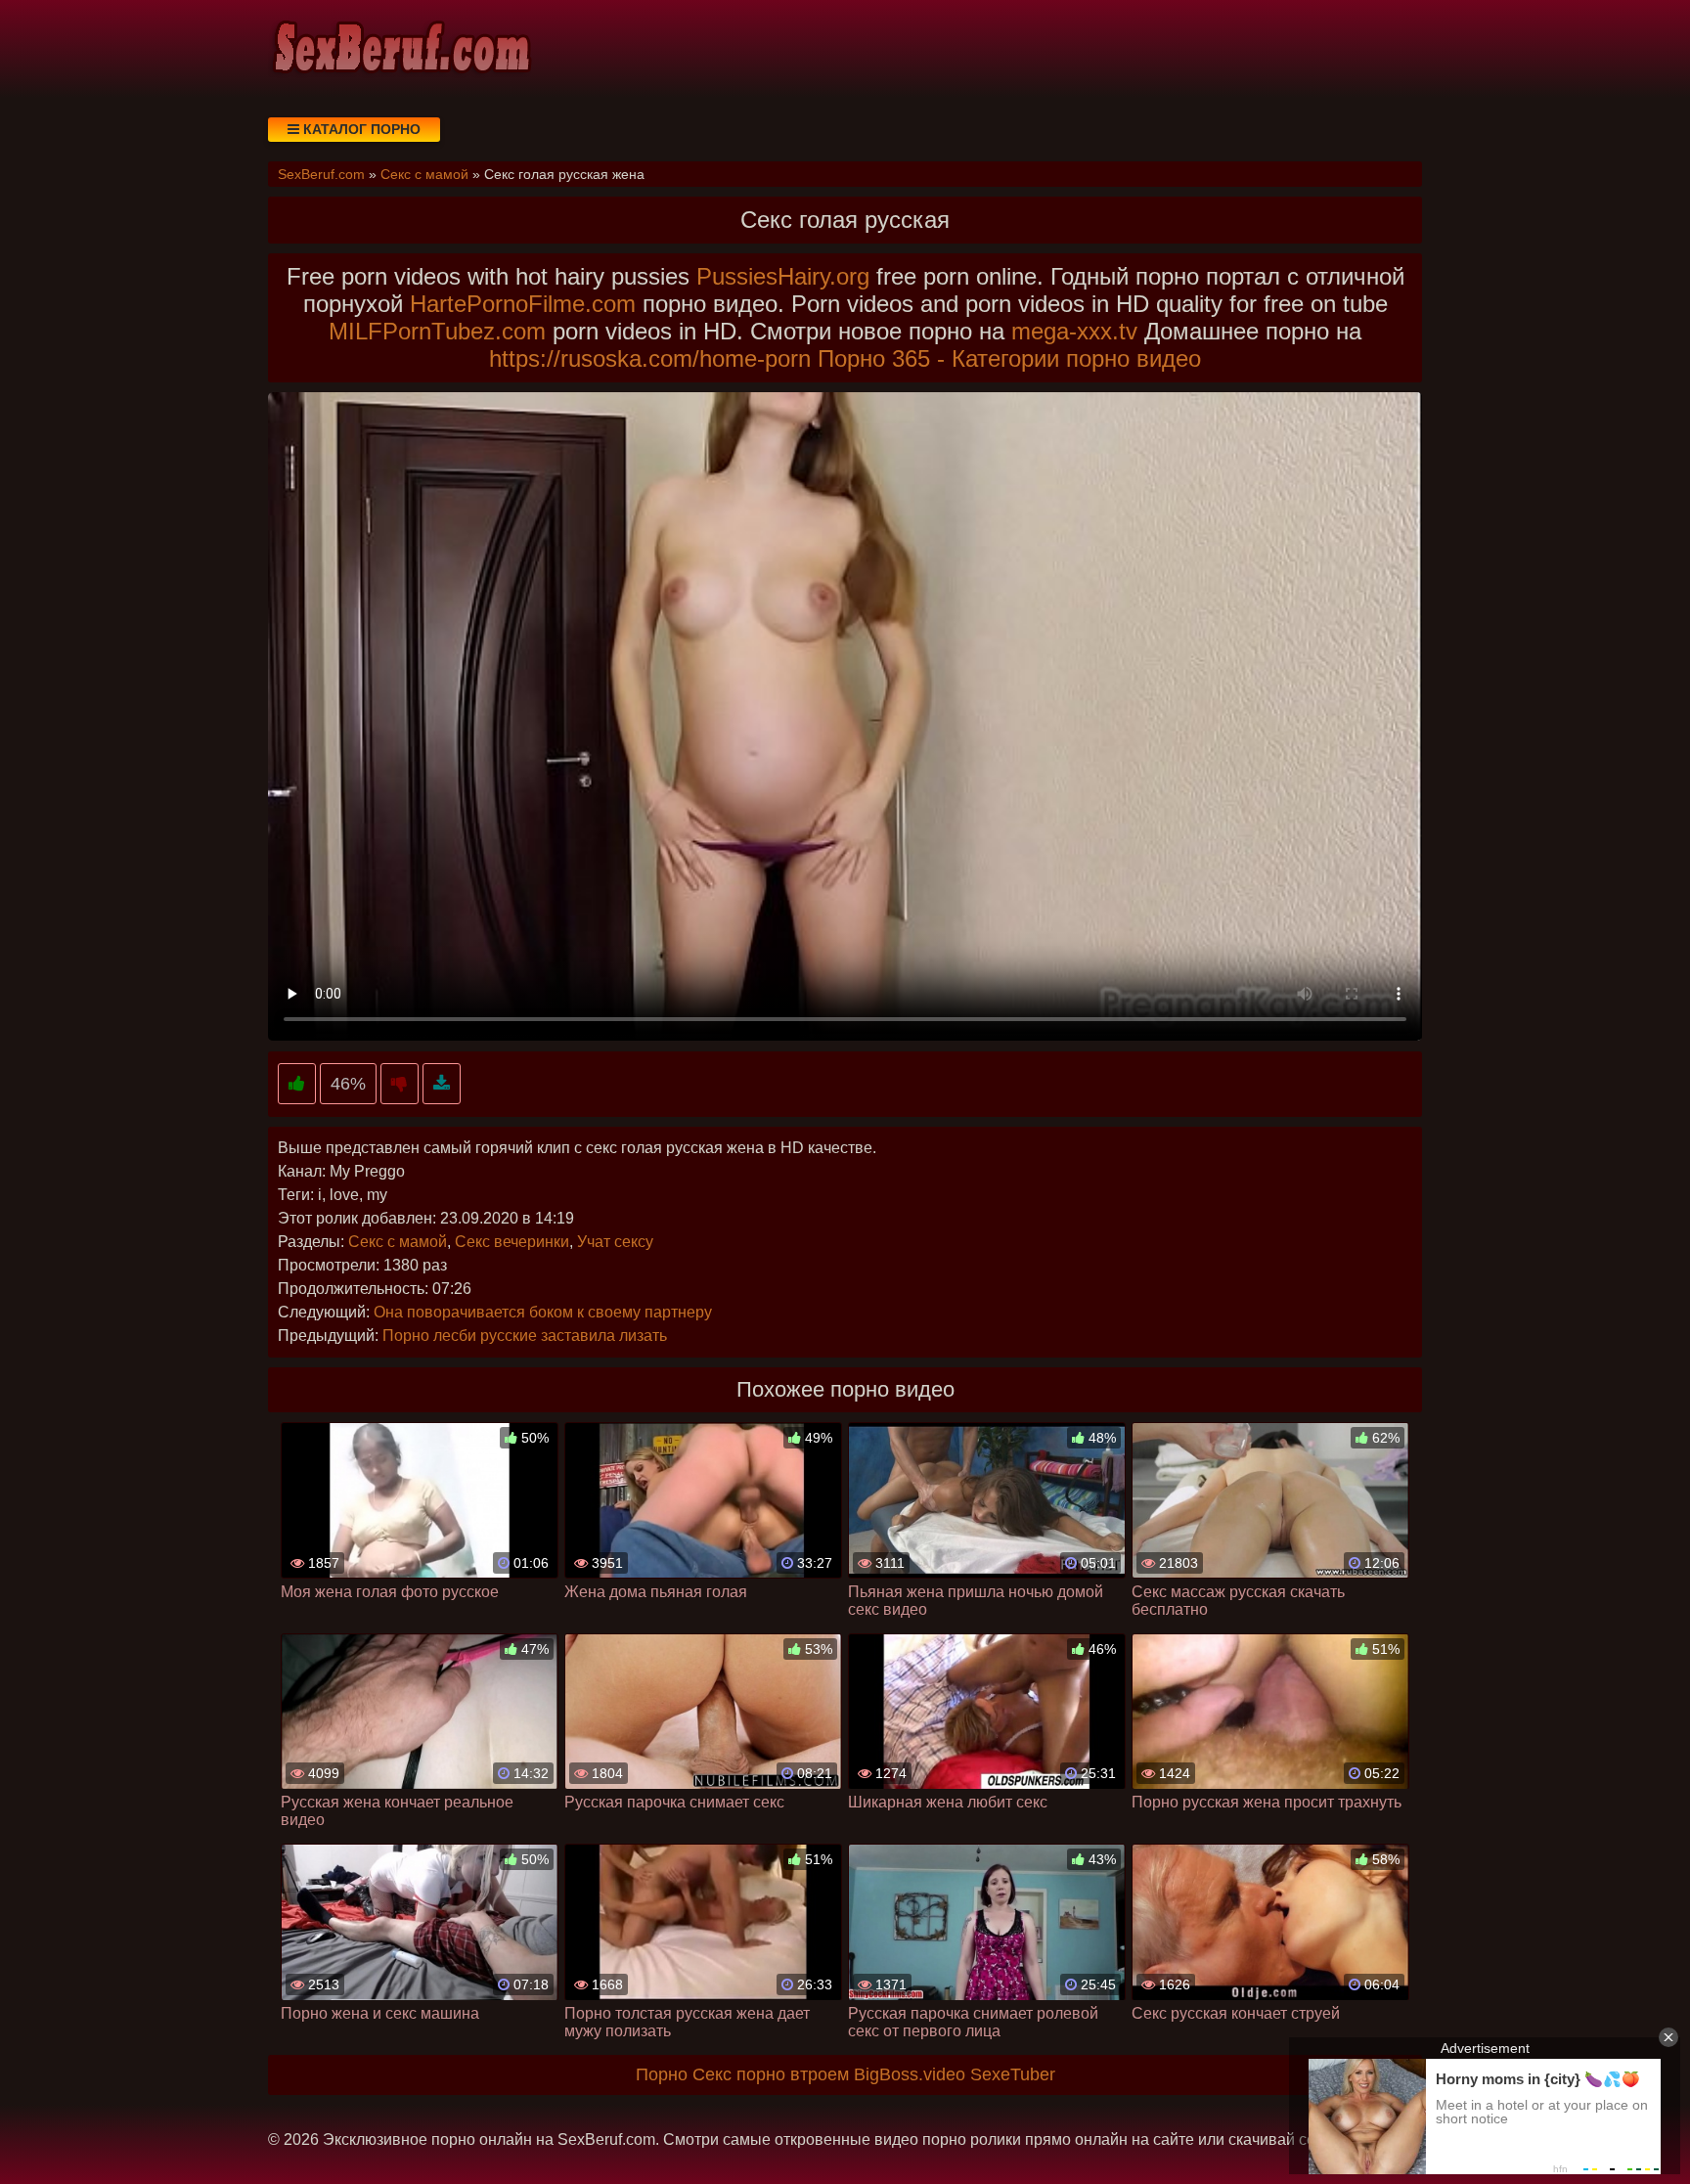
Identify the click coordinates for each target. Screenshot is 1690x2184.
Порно (662, 2074)
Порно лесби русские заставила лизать (525, 1336)
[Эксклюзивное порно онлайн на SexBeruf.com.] (400, 49)
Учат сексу (615, 1242)
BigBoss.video (910, 2074)
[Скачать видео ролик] (442, 1084)
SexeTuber (1013, 2074)
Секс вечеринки (512, 1242)
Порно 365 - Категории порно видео (1009, 358)
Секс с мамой (398, 1242)
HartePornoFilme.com (523, 304)
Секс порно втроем (771, 2074)
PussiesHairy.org (783, 276)
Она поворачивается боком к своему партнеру (543, 1312)
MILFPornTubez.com (437, 331)
